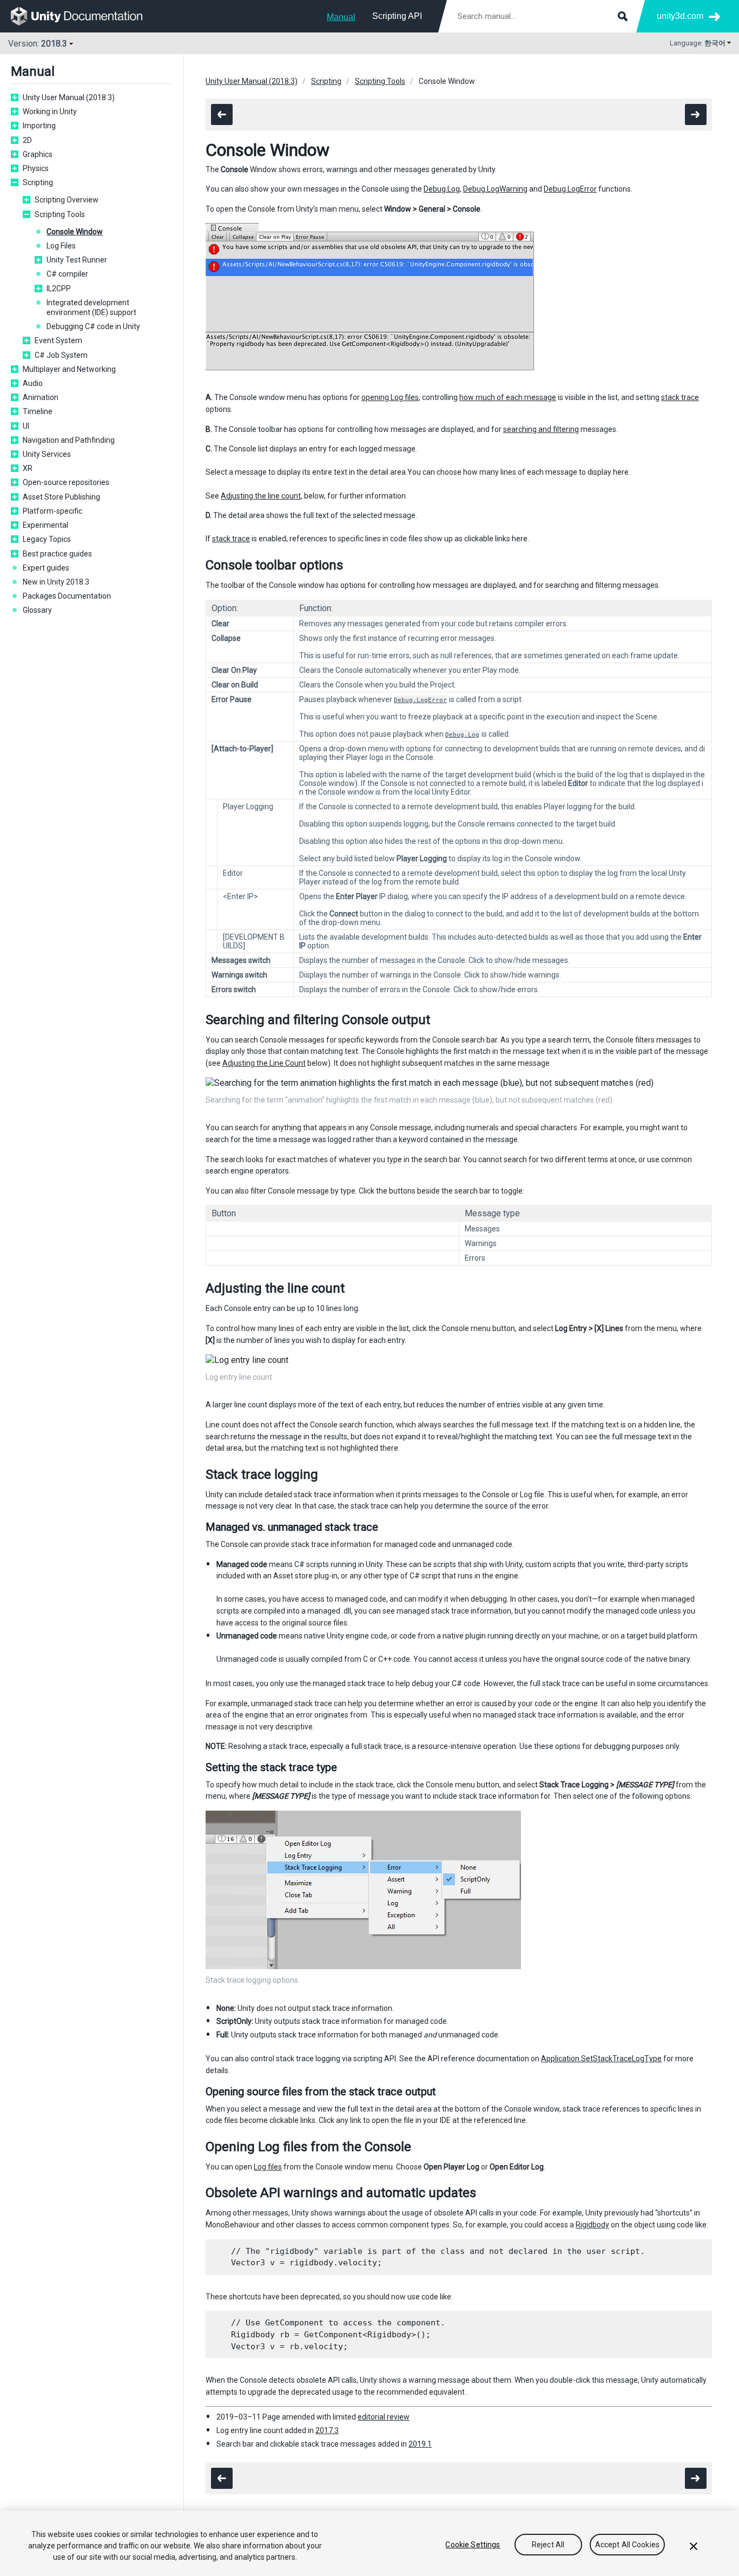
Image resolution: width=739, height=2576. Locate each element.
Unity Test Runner (77, 260)
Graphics (38, 154)
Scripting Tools (60, 214)
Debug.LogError (570, 189)
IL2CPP (59, 289)
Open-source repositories (66, 482)
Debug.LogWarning (495, 189)
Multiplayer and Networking (69, 369)
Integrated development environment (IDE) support (91, 307)
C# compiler (67, 274)
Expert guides (46, 568)
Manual (341, 17)
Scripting (38, 182)
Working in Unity (50, 112)
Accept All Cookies (628, 2545)
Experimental (45, 525)
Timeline (38, 411)
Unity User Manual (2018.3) (69, 97)
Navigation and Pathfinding (69, 440)
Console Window (75, 232)
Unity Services (47, 454)
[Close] (694, 2546)
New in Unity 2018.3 (56, 582)
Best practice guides (57, 554)
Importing (39, 126)
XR (28, 468)
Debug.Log (442, 189)
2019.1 (420, 2444)
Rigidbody (592, 2225)
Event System (58, 340)
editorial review (384, 2417)
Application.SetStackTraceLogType (601, 2059)
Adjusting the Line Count (264, 1063)
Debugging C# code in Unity (93, 326)
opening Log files (390, 397)
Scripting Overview (67, 200)
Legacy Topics (47, 539)
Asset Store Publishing (61, 497)
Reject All (548, 2545)
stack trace (680, 397)
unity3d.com (680, 16)
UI (26, 426)
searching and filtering (541, 429)
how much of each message (508, 397)
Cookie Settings (473, 2545)
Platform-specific (52, 511)
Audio (33, 383)
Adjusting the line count (261, 496)
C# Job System (61, 355)
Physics (36, 168)
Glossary (37, 610)
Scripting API (397, 16)
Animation (41, 397)
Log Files (61, 246)
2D (27, 140)
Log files (268, 2167)
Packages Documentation (67, 596)
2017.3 (327, 2430)
